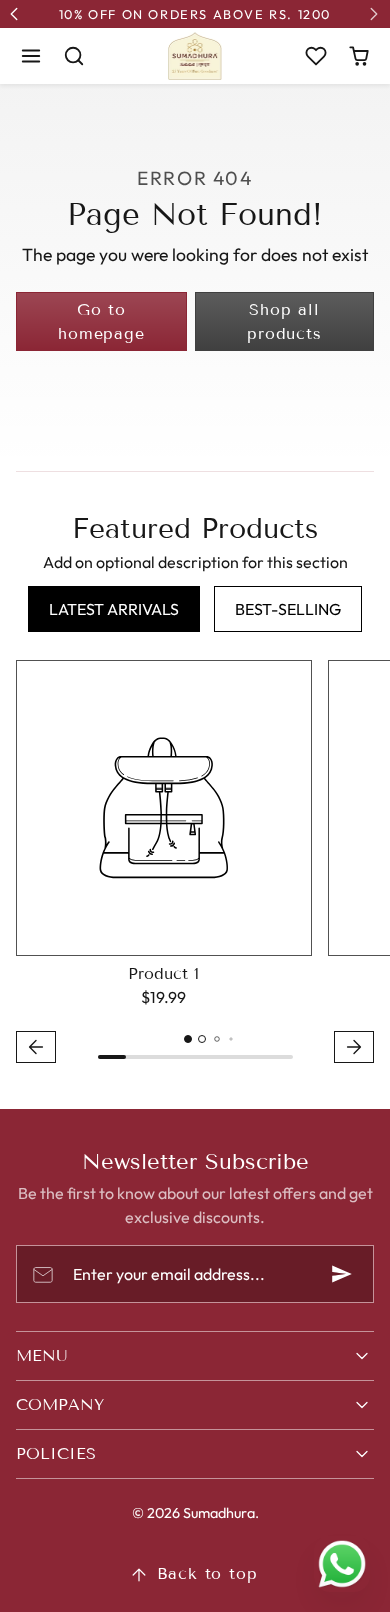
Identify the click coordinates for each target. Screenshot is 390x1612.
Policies (56, 1453)
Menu (42, 1355)
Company (60, 1404)
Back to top (207, 1573)
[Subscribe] (342, 1274)
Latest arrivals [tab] (114, 609)
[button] (31, 55)
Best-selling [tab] (288, 609)
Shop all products (284, 321)
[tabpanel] (195, 864)
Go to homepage (101, 321)
